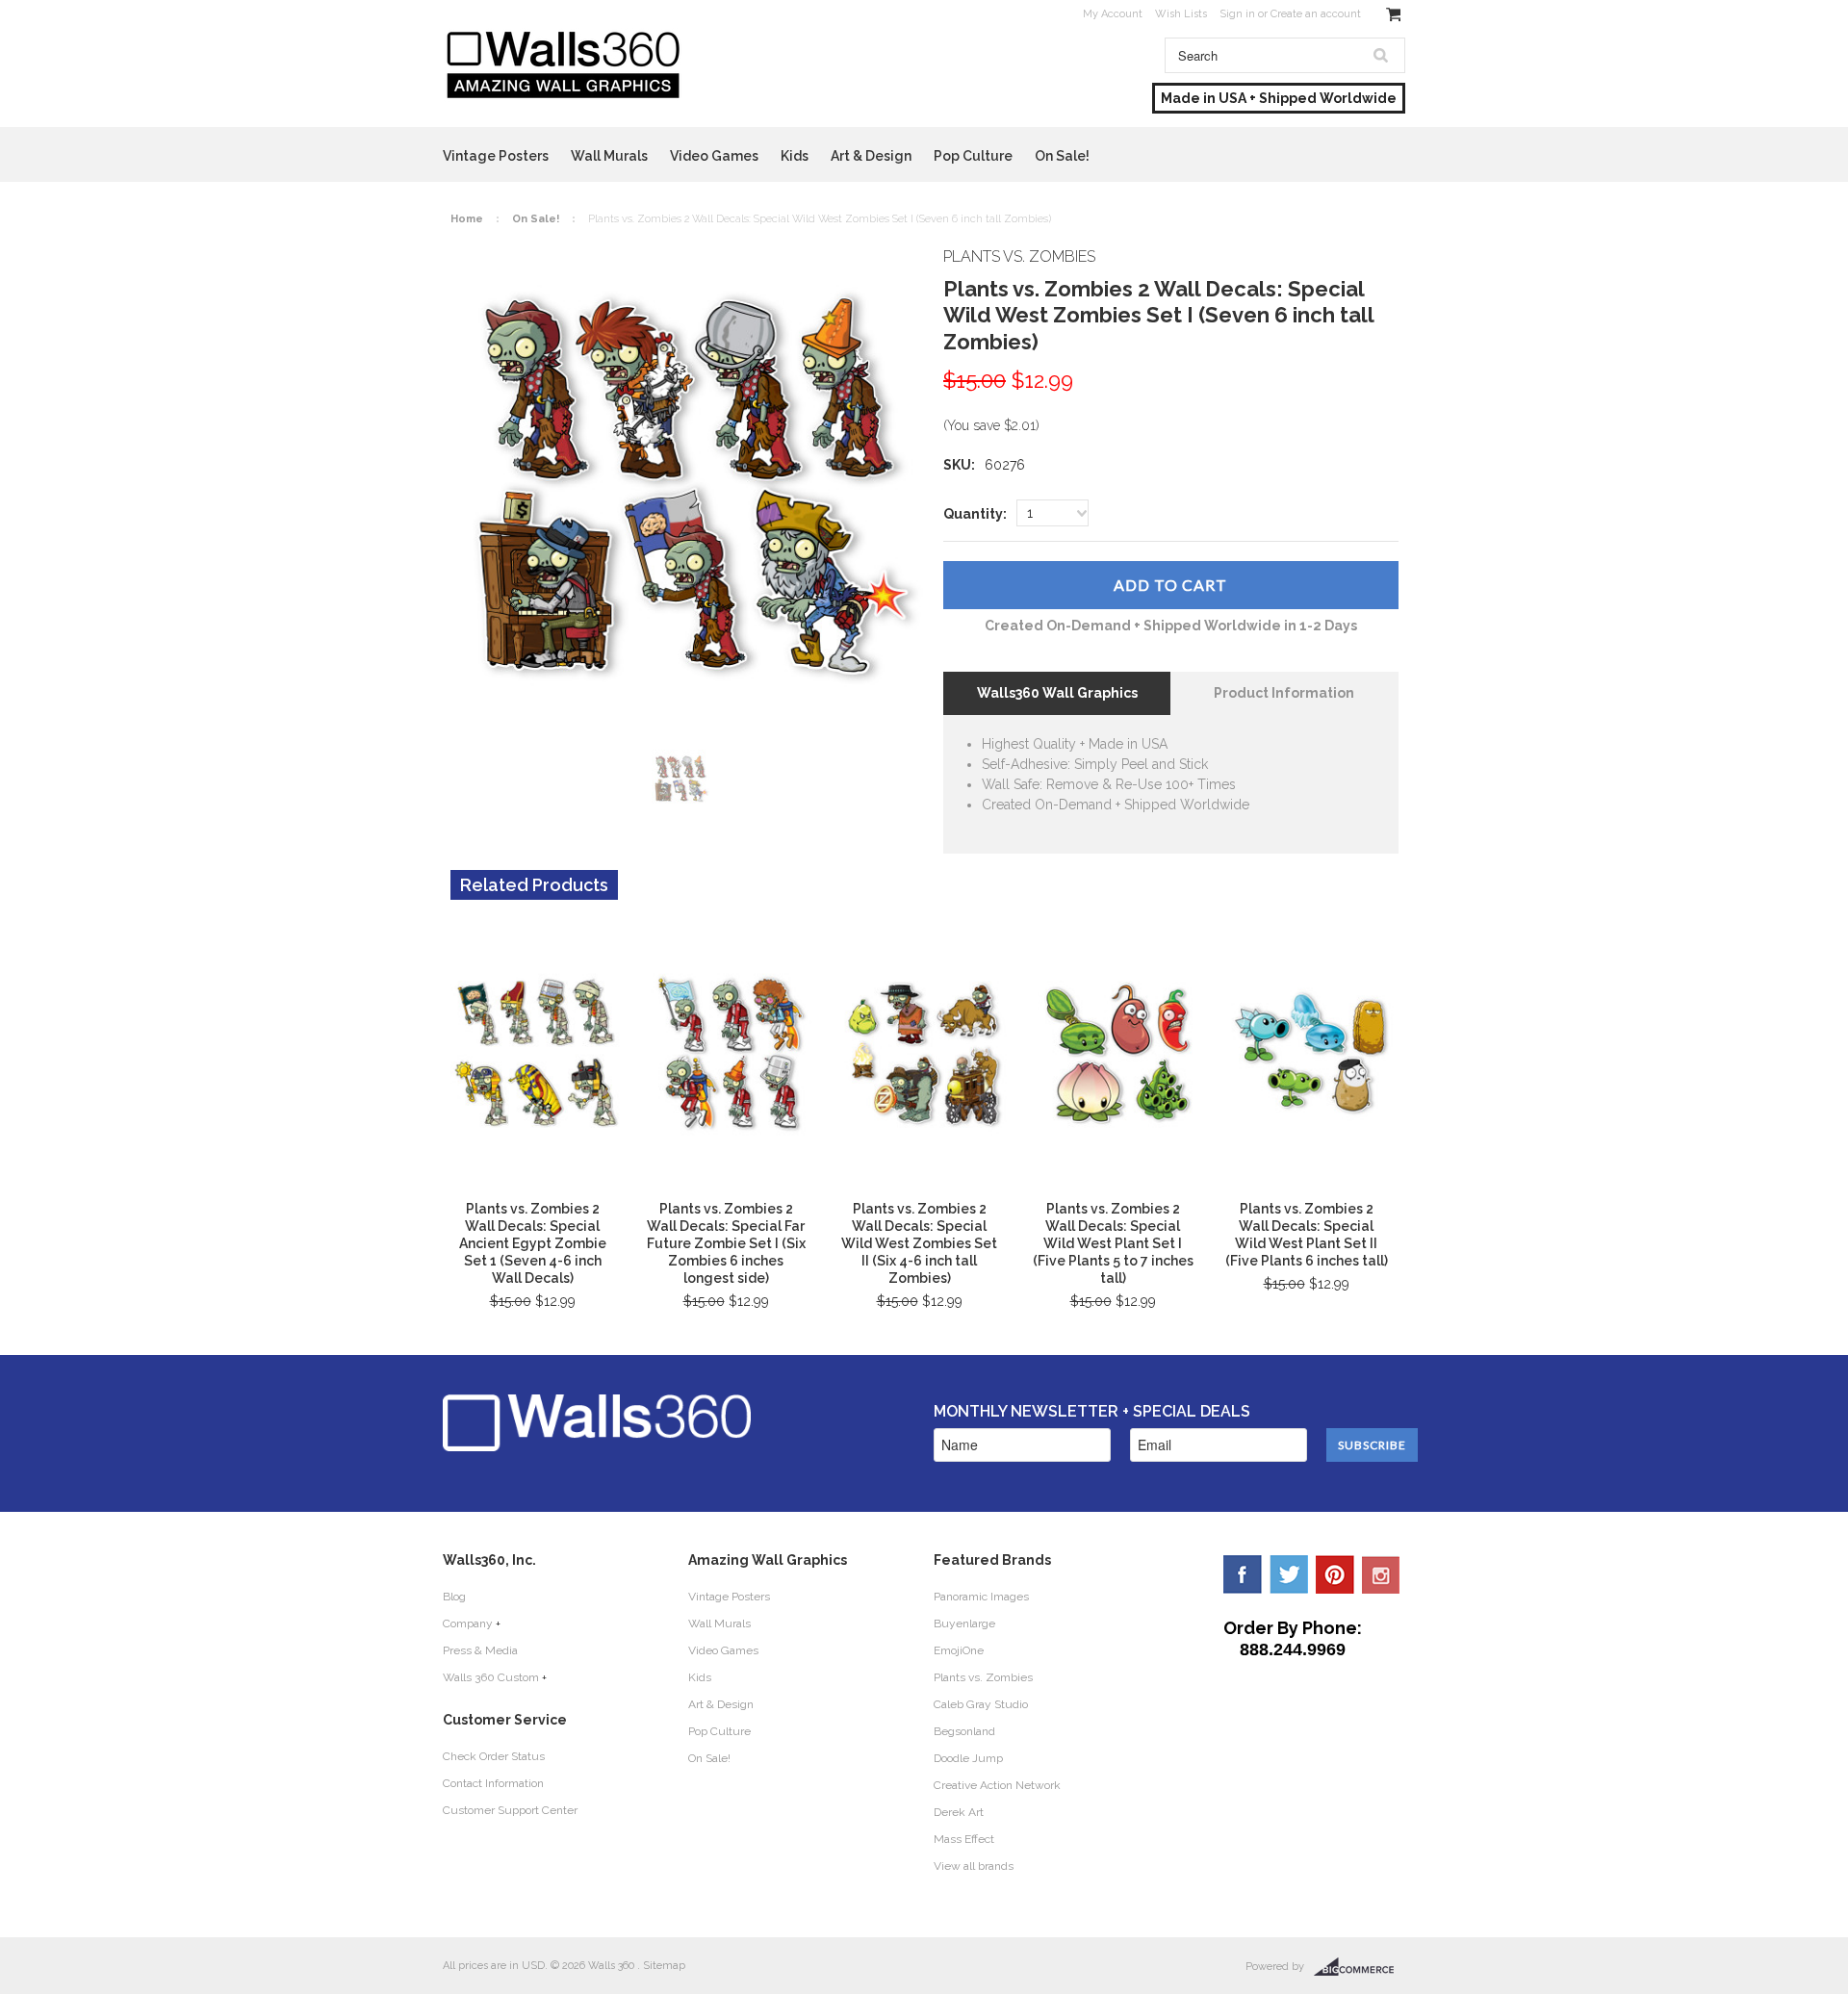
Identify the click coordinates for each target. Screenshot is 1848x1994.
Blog (454, 1597)
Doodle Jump (968, 1758)
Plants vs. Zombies (983, 1677)
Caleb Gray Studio (981, 1704)
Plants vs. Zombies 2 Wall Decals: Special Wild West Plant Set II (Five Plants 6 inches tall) (1307, 1235)
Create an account (1316, 14)
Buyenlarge (964, 1623)
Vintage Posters (496, 156)
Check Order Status (494, 1756)
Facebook (1243, 1574)
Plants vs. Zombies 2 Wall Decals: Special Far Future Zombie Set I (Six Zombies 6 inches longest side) (726, 1243)
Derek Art (959, 1812)
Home (467, 219)
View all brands (974, 1866)
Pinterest (1335, 1574)
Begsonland (964, 1731)
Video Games (714, 156)
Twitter (1289, 1574)
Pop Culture (973, 156)
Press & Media (480, 1650)
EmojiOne (959, 1650)
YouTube (1381, 1574)
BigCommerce (1360, 1967)
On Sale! (1062, 156)
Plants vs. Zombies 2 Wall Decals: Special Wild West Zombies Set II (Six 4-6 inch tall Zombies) (919, 1243)
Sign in (1237, 14)
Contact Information (493, 1783)
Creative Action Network (997, 1785)
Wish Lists (1181, 14)
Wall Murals (609, 156)
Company (468, 1623)
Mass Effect (964, 1839)
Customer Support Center (510, 1810)
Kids (795, 156)
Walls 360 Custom (491, 1677)
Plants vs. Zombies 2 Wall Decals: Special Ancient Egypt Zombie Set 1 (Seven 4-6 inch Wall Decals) (533, 1243)
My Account (1113, 14)
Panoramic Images (981, 1597)
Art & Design (871, 156)
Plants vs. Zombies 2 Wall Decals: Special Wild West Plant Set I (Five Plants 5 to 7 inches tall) (1113, 1243)
